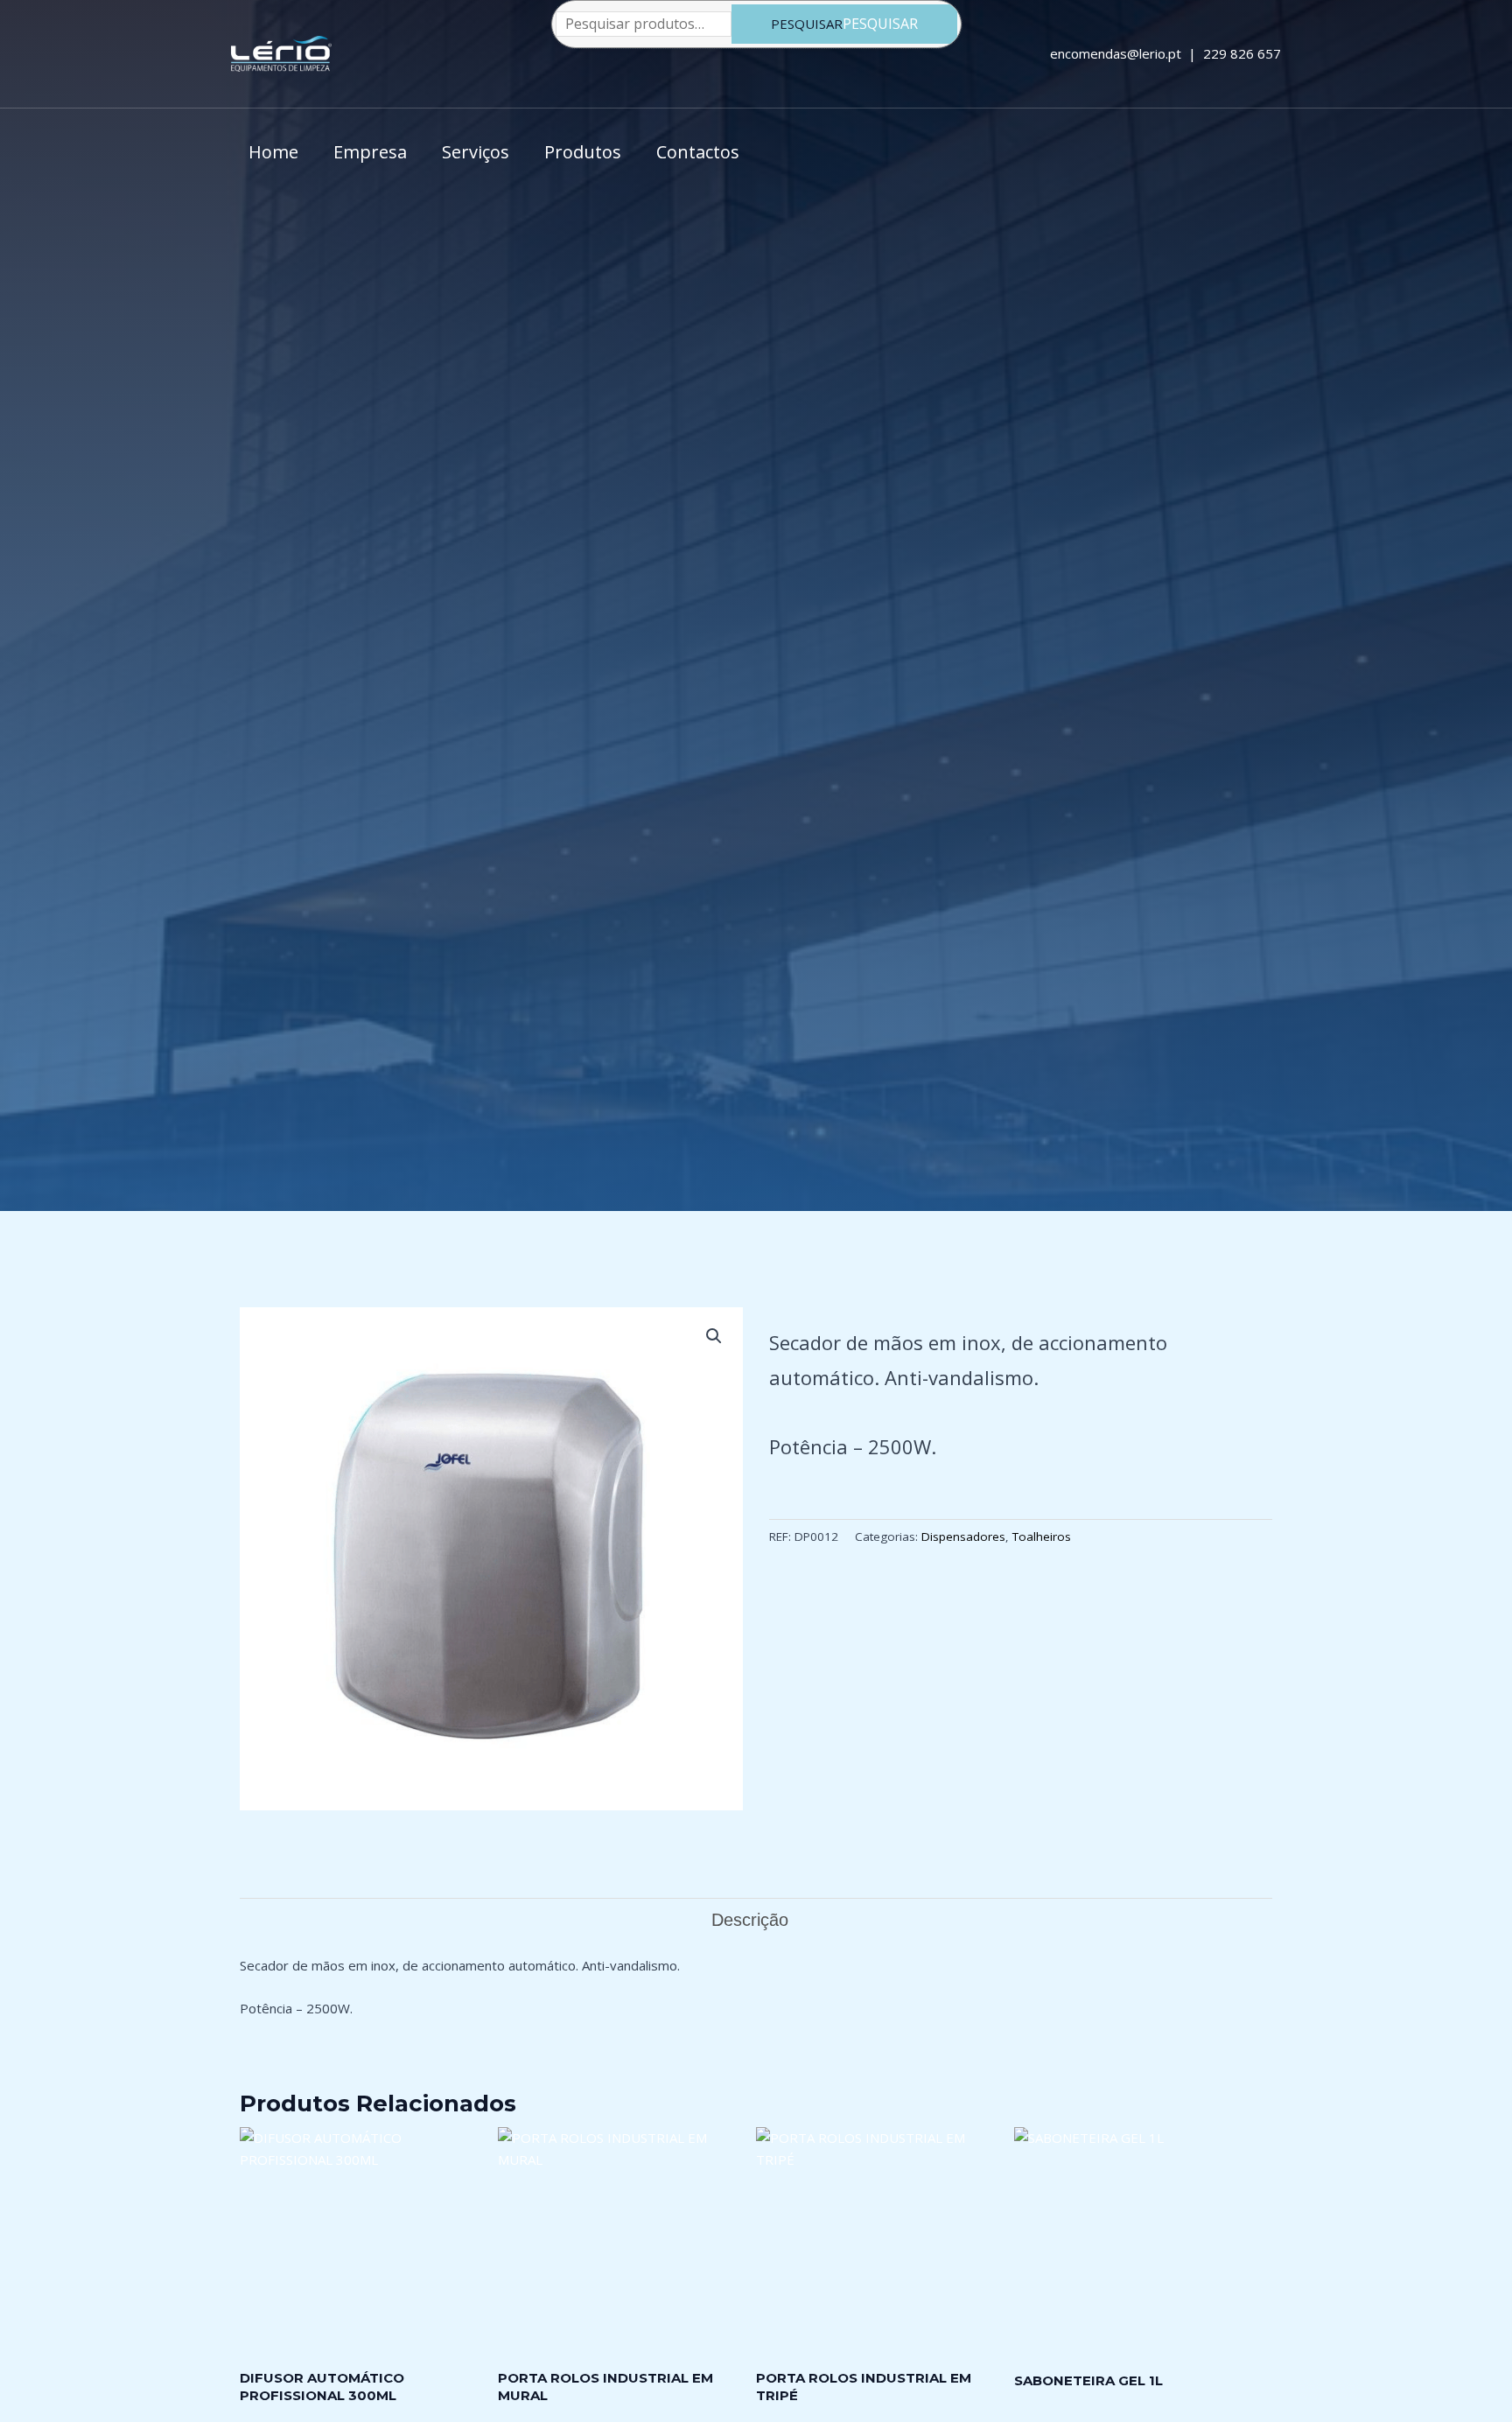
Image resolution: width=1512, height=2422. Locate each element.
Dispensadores (963, 1536)
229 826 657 (1242, 53)
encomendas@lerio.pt (1114, 53)
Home (273, 152)
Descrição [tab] (750, 1920)
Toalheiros (1042, 1536)
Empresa (370, 152)
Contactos (698, 152)
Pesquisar (807, 24)
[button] (714, 1336)
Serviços (476, 152)
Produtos (583, 152)
